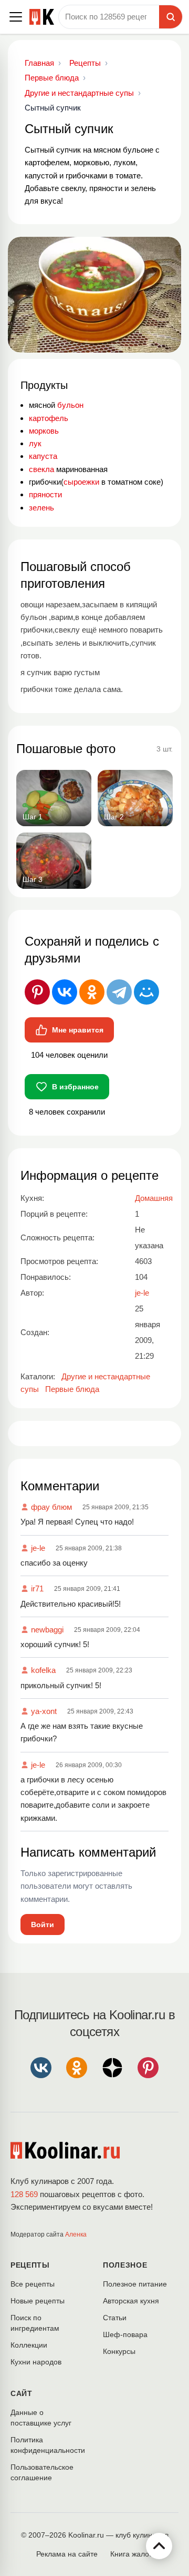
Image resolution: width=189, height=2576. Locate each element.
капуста (43, 456)
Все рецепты (33, 2284)
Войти (43, 1925)
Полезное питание (135, 2284)
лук (35, 443)
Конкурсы (119, 2351)
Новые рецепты (38, 2301)
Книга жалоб (132, 2554)
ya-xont (44, 1711)
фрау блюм (51, 1507)
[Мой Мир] (146, 992)
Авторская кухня (131, 2301)
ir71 (37, 1588)
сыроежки (82, 482)
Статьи (115, 2318)
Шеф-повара (125, 2334)
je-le (38, 1548)
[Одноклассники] (92, 992)
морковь (44, 431)
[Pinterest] (37, 992)
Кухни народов (36, 2362)
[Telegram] (119, 992)
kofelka (43, 1670)
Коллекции (29, 2345)
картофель (49, 418)
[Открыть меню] (16, 17)
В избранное (75, 1087)
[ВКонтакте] (65, 992)
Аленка (76, 2234)
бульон (70, 405)
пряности (45, 494)
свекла (41, 469)
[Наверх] (159, 2546)
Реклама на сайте (67, 2554)
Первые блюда (72, 1389)
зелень (41, 508)
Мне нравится (78, 1030)
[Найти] (171, 17)
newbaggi (47, 1630)
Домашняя (154, 1198)
